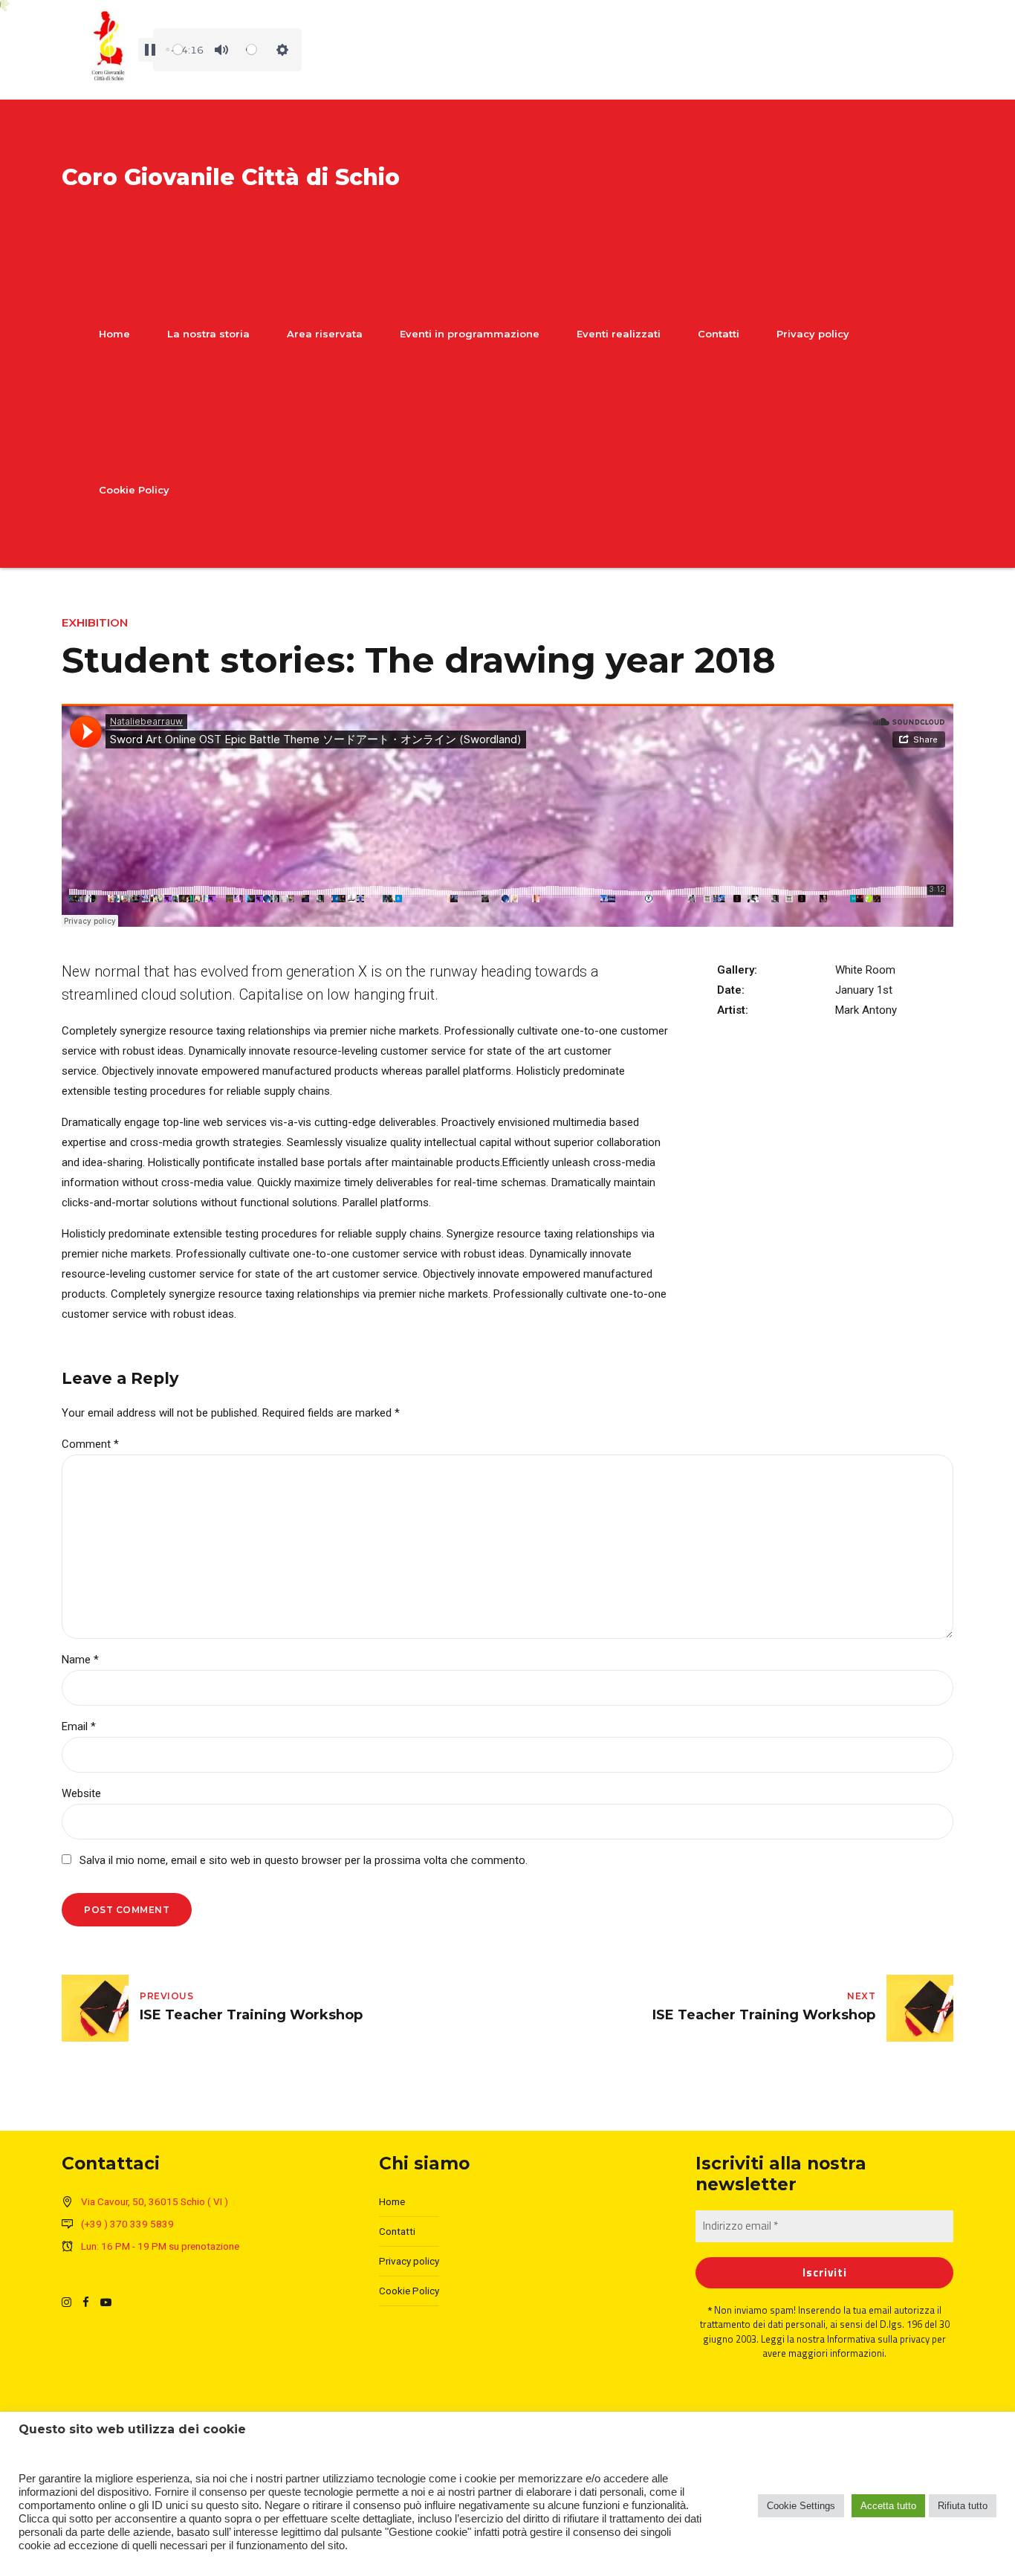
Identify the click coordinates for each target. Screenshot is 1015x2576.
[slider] (175, 50)
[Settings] (282, 50)
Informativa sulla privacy (878, 2339)
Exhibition (95, 622)
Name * (80, 1660)
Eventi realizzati (619, 334)
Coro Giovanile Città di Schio (231, 177)
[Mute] (221, 50)
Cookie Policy (134, 490)
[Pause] (150, 50)
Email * (79, 1726)
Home (114, 334)
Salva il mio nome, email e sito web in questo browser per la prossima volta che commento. (304, 1860)
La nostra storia (208, 334)
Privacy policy (813, 334)
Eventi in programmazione (470, 334)
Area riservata (325, 334)
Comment (90, 1444)
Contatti (719, 334)
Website (81, 1793)
